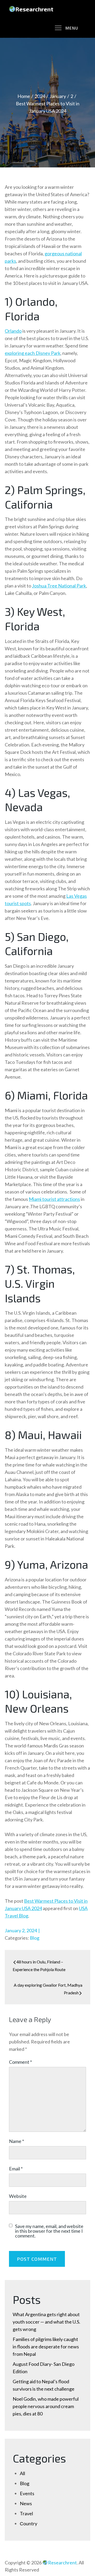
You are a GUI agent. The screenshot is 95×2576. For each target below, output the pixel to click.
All (22, 2473)
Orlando (13, 331)
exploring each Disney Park (33, 353)
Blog (35, 1938)
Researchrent (34, 9)
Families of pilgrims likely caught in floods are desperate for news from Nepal (46, 2347)
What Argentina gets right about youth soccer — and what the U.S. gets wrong (46, 2322)
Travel (26, 2513)
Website (18, 2196)
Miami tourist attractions (54, 1199)
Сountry (28, 2523)
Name (16, 2141)
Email (16, 2169)
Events (27, 2493)
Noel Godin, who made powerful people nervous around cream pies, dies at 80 (46, 2406)
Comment (20, 2062)
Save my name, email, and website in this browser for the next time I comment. (49, 2231)
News (26, 2503)
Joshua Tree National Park (59, 586)
